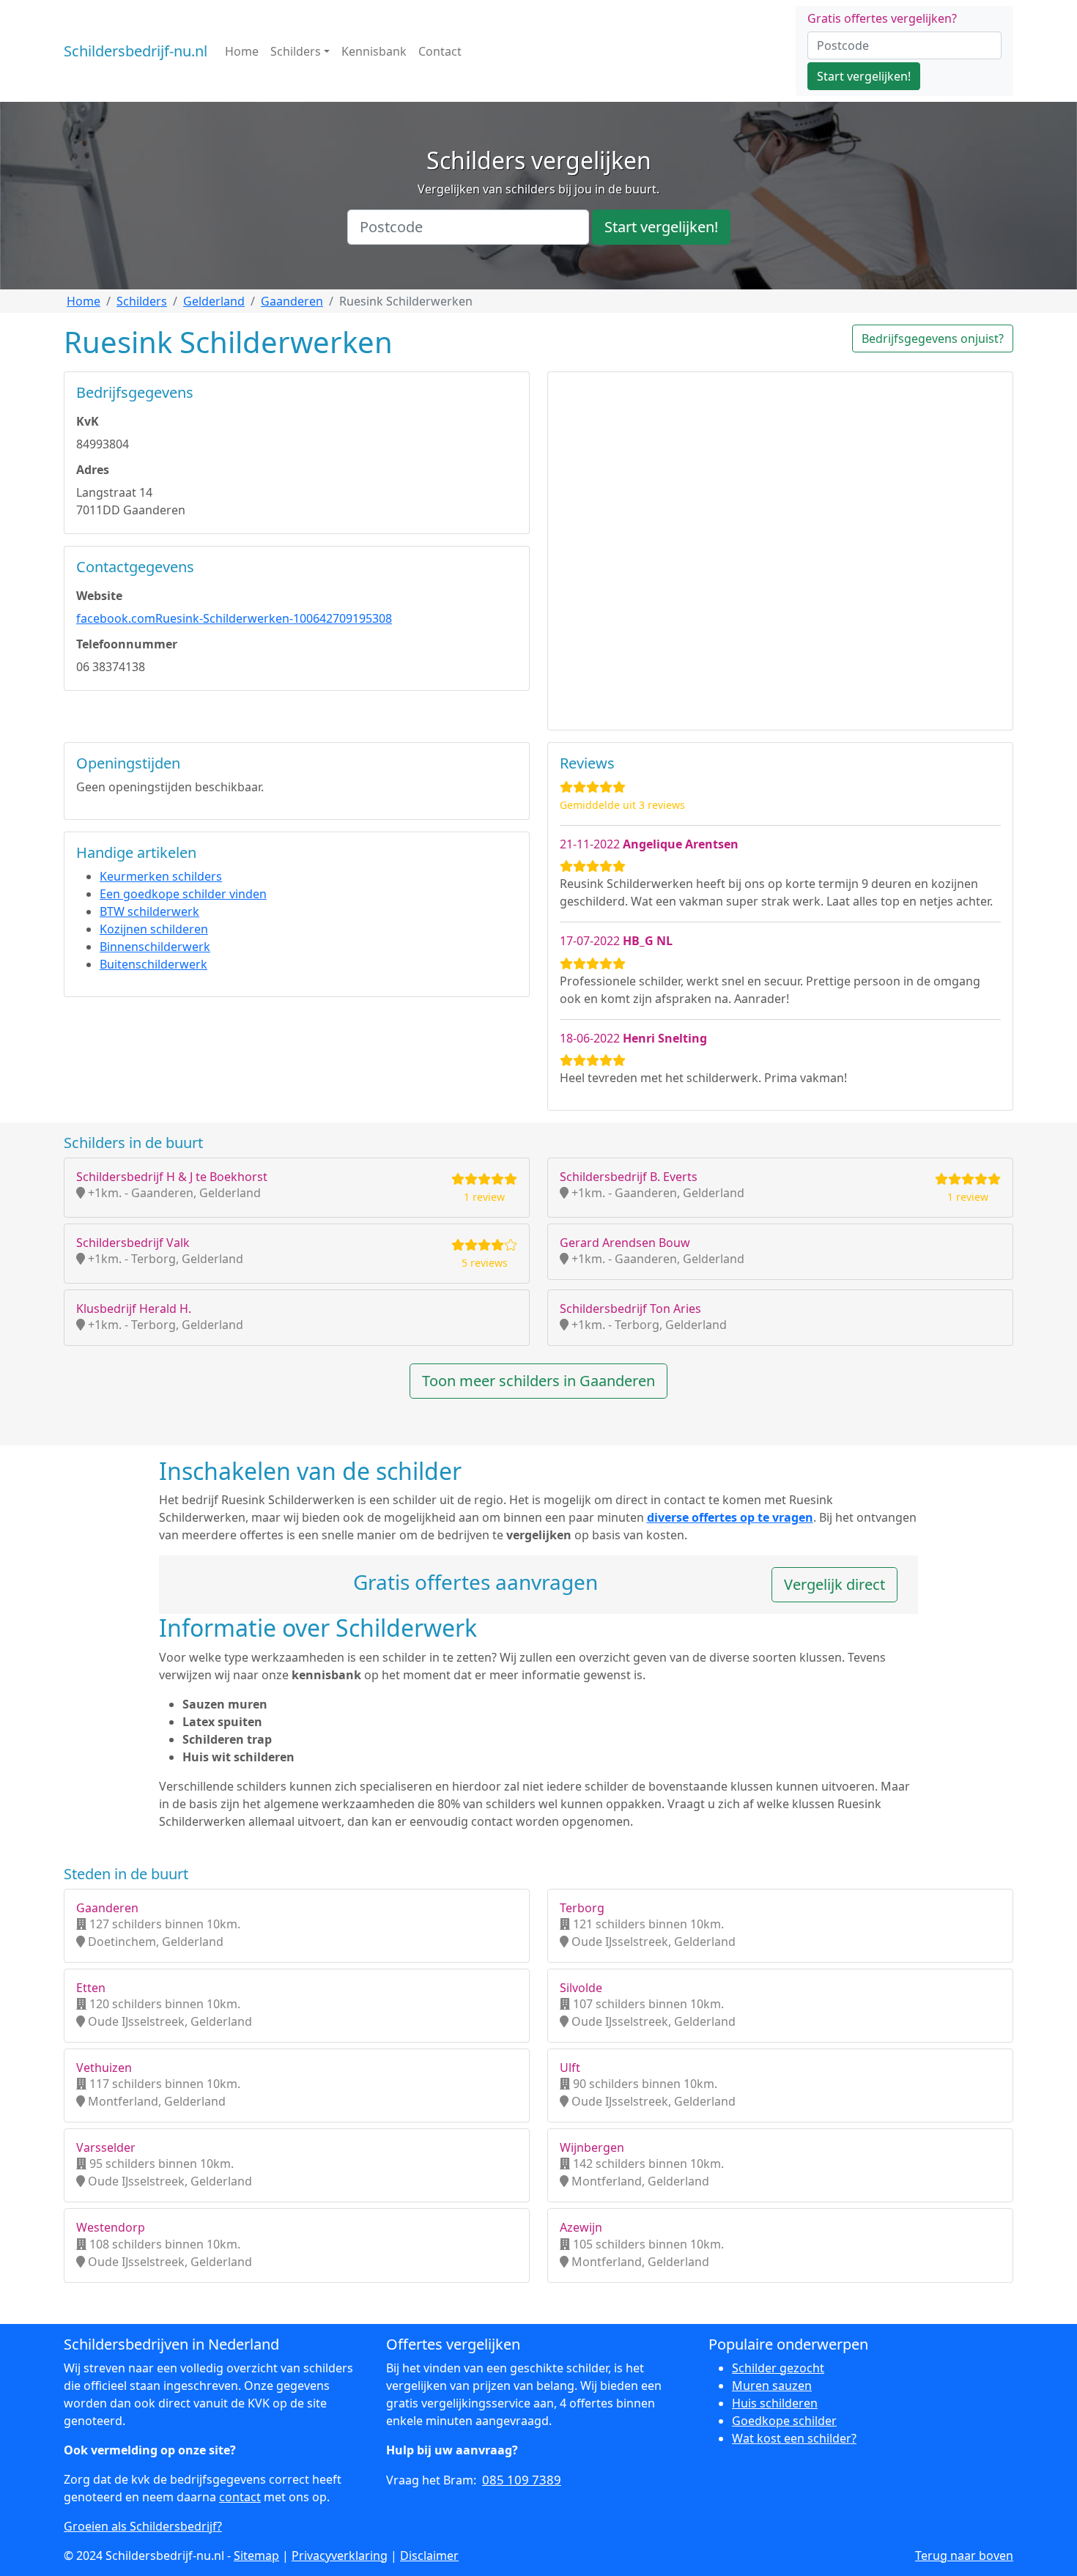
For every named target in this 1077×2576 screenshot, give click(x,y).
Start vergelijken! (864, 76)
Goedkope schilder (784, 2421)
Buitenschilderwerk (153, 964)
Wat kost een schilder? (794, 2438)
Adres (93, 470)
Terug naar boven (964, 2555)
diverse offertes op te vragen (730, 1517)
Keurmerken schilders (161, 876)
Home (242, 51)
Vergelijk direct (834, 1584)
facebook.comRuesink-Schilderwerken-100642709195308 (234, 618)
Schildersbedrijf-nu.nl (136, 51)
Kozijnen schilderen (154, 929)
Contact (440, 51)
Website (99, 596)
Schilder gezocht (778, 2368)
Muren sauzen (772, 2386)
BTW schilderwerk (149, 911)
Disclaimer (429, 2555)
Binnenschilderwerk (155, 947)
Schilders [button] (296, 51)
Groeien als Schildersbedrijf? (143, 2526)
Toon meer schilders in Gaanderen (538, 1381)
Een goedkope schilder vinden (183, 894)
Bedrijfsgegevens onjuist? (933, 338)
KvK (88, 421)
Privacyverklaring (340, 2555)
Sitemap (256, 2555)
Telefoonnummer (127, 644)
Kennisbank (374, 51)
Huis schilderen (775, 2403)
